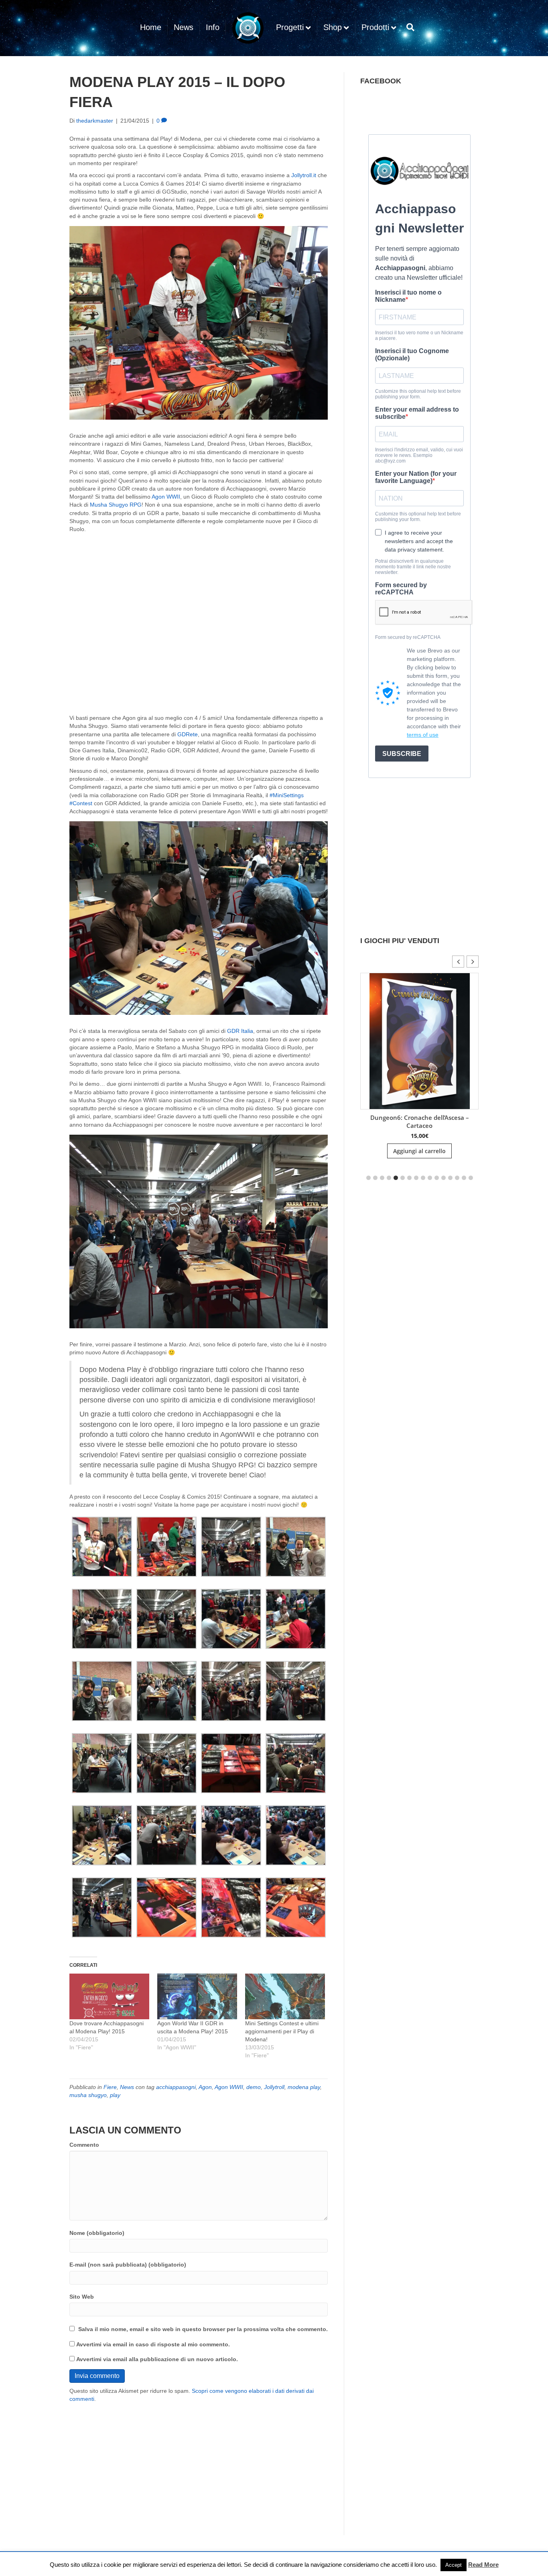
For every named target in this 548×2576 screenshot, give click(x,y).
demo (254, 2087)
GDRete (188, 734)
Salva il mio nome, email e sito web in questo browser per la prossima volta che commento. (203, 2329)
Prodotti (375, 27)
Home (151, 27)
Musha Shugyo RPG (116, 505)
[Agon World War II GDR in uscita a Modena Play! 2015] (197, 1996)
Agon (205, 2087)
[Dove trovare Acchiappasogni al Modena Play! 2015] (109, 1996)
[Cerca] (408, 27)
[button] (102, 1547)
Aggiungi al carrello (419, 1151)
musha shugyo (88, 2095)
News (184, 27)
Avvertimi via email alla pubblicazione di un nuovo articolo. (157, 2359)
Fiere (110, 2087)
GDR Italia (240, 1031)
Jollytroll (274, 2087)
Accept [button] (454, 2565)
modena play (304, 2087)
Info (213, 27)
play (115, 2095)
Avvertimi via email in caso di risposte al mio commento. (153, 2344)
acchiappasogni (176, 2087)
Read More (483, 2565)
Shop (333, 27)
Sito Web (82, 2297)
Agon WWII (166, 497)
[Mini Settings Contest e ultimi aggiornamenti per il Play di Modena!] (285, 1996)
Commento (84, 2145)
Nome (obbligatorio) (97, 2233)
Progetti (290, 27)
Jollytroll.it (304, 175)
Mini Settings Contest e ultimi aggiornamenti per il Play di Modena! (282, 2031)
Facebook (381, 81)
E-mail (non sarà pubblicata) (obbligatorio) (128, 2265)
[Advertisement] (199, 2463)
